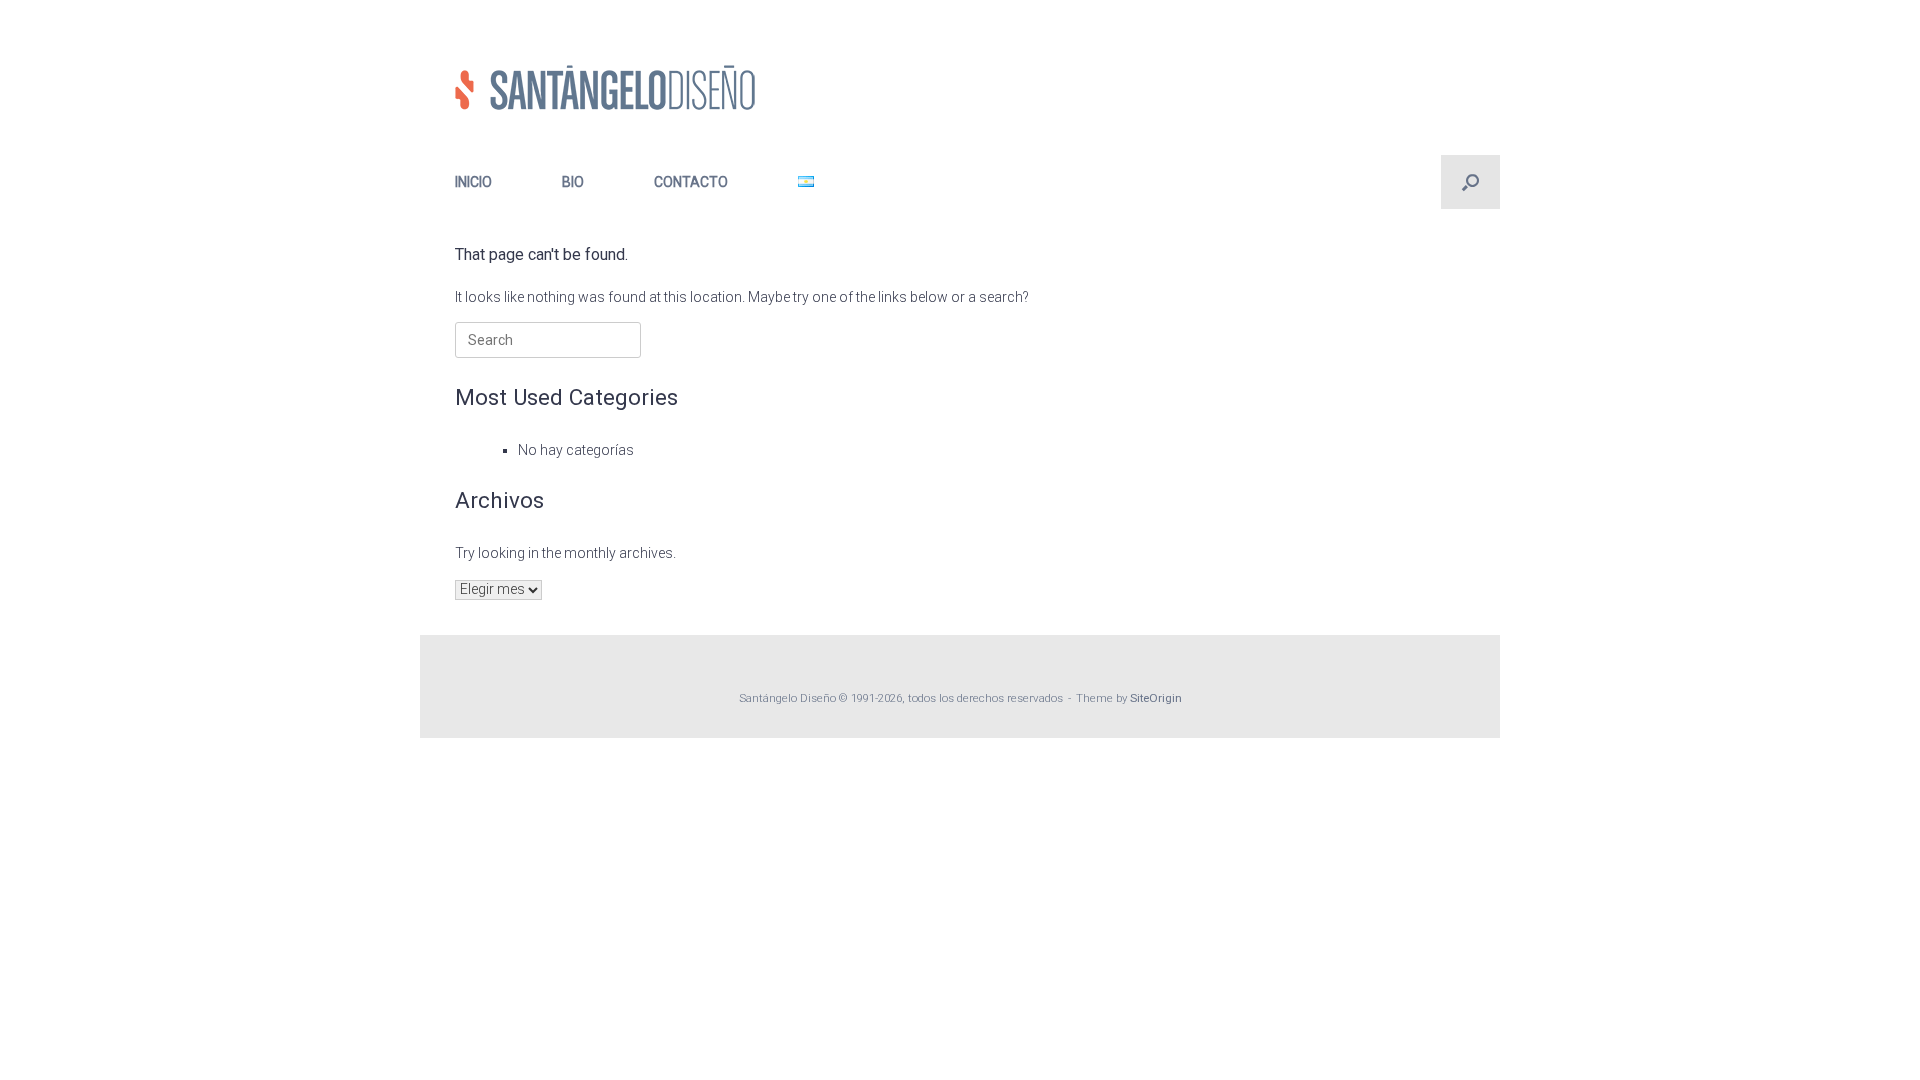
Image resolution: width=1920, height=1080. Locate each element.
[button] (1470, 182)
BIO (573, 182)
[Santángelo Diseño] (605, 87)
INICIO (473, 182)
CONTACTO (691, 182)
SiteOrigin (1156, 698)
